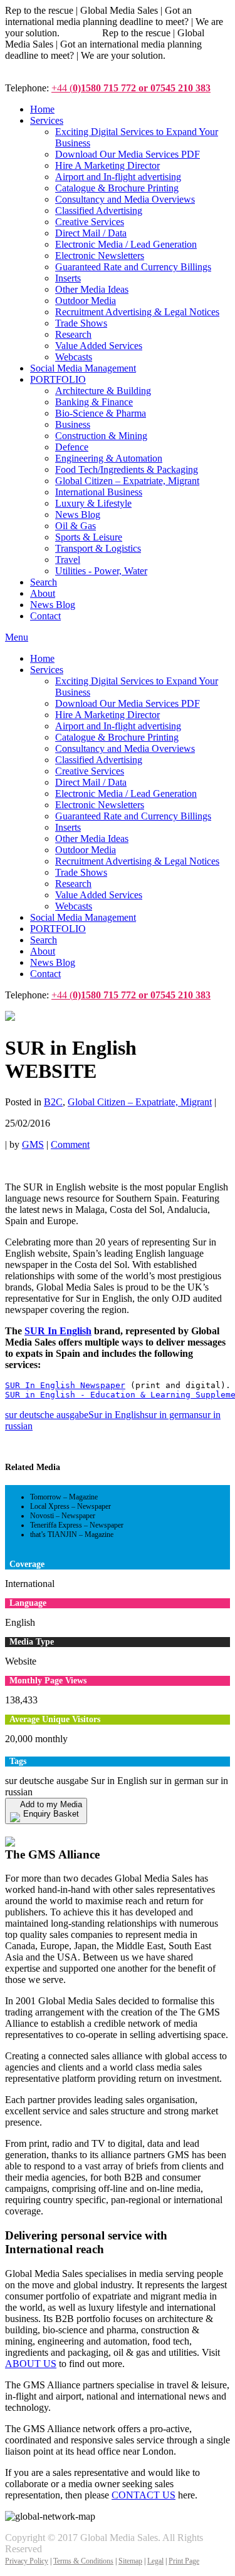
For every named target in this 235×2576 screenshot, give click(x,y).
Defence (72, 447)
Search (44, 940)
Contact (45, 974)
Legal (155, 2561)
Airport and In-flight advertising (118, 726)
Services (47, 670)
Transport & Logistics (98, 548)
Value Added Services (99, 895)
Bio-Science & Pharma (101, 413)
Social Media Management (83, 917)
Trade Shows (81, 872)
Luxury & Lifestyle (93, 503)
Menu (17, 637)
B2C (53, 1102)
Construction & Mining (101, 436)
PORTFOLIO (58, 929)
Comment (70, 1144)
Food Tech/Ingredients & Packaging (127, 469)
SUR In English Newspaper (65, 1385)
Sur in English (117, 1415)
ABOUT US (31, 2364)
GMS (33, 1144)
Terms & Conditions (83, 2561)
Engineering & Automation (109, 458)
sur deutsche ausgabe (47, 1415)
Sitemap (130, 2561)
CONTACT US (144, 2495)
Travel (68, 560)
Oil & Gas (76, 526)
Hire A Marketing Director (107, 715)
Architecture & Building (103, 391)
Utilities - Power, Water (101, 571)
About (43, 951)
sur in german (172, 1415)
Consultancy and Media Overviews (125, 748)
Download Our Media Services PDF (128, 703)
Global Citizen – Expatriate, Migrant (127, 481)
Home (42, 658)
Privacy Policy (27, 2561)
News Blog (78, 515)
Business (73, 424)
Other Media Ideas (92, 839)
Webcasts (74, 906)
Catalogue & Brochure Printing (117, 737)
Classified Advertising (99, 760)
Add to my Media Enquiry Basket (51, 1809)
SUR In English (58, 1331)
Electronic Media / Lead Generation (126, 794)
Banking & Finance (94, 402)
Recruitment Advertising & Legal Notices (137, 861)
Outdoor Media (86, 850)
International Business (99, 492)
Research (73, 884)
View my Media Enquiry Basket (79, 1829)
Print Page (184, 2561)
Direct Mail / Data (91, 782)
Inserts (68, 827)
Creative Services (90, 771)
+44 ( (131, 88)
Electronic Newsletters (100, 805)
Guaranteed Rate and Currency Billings (133, 816)
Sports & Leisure (89, 537)
